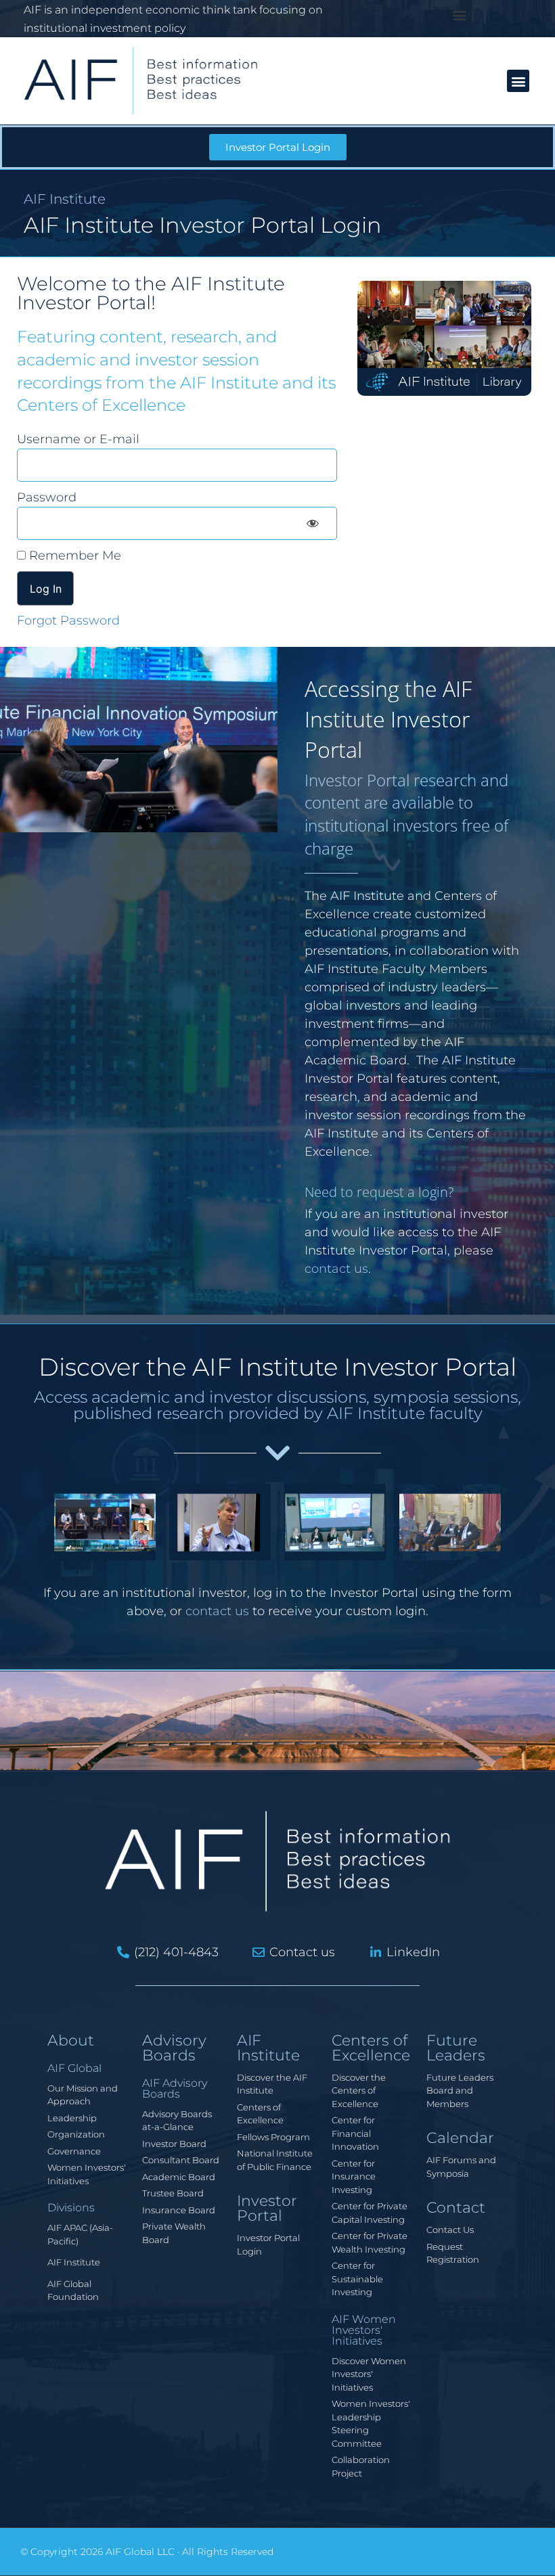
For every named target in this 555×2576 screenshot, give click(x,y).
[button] (460, 15)
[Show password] (313, 523)
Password (47, 497)
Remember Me (73, 556)
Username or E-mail (78, 439)
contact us (336, 1269)
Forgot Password (68, 620)
